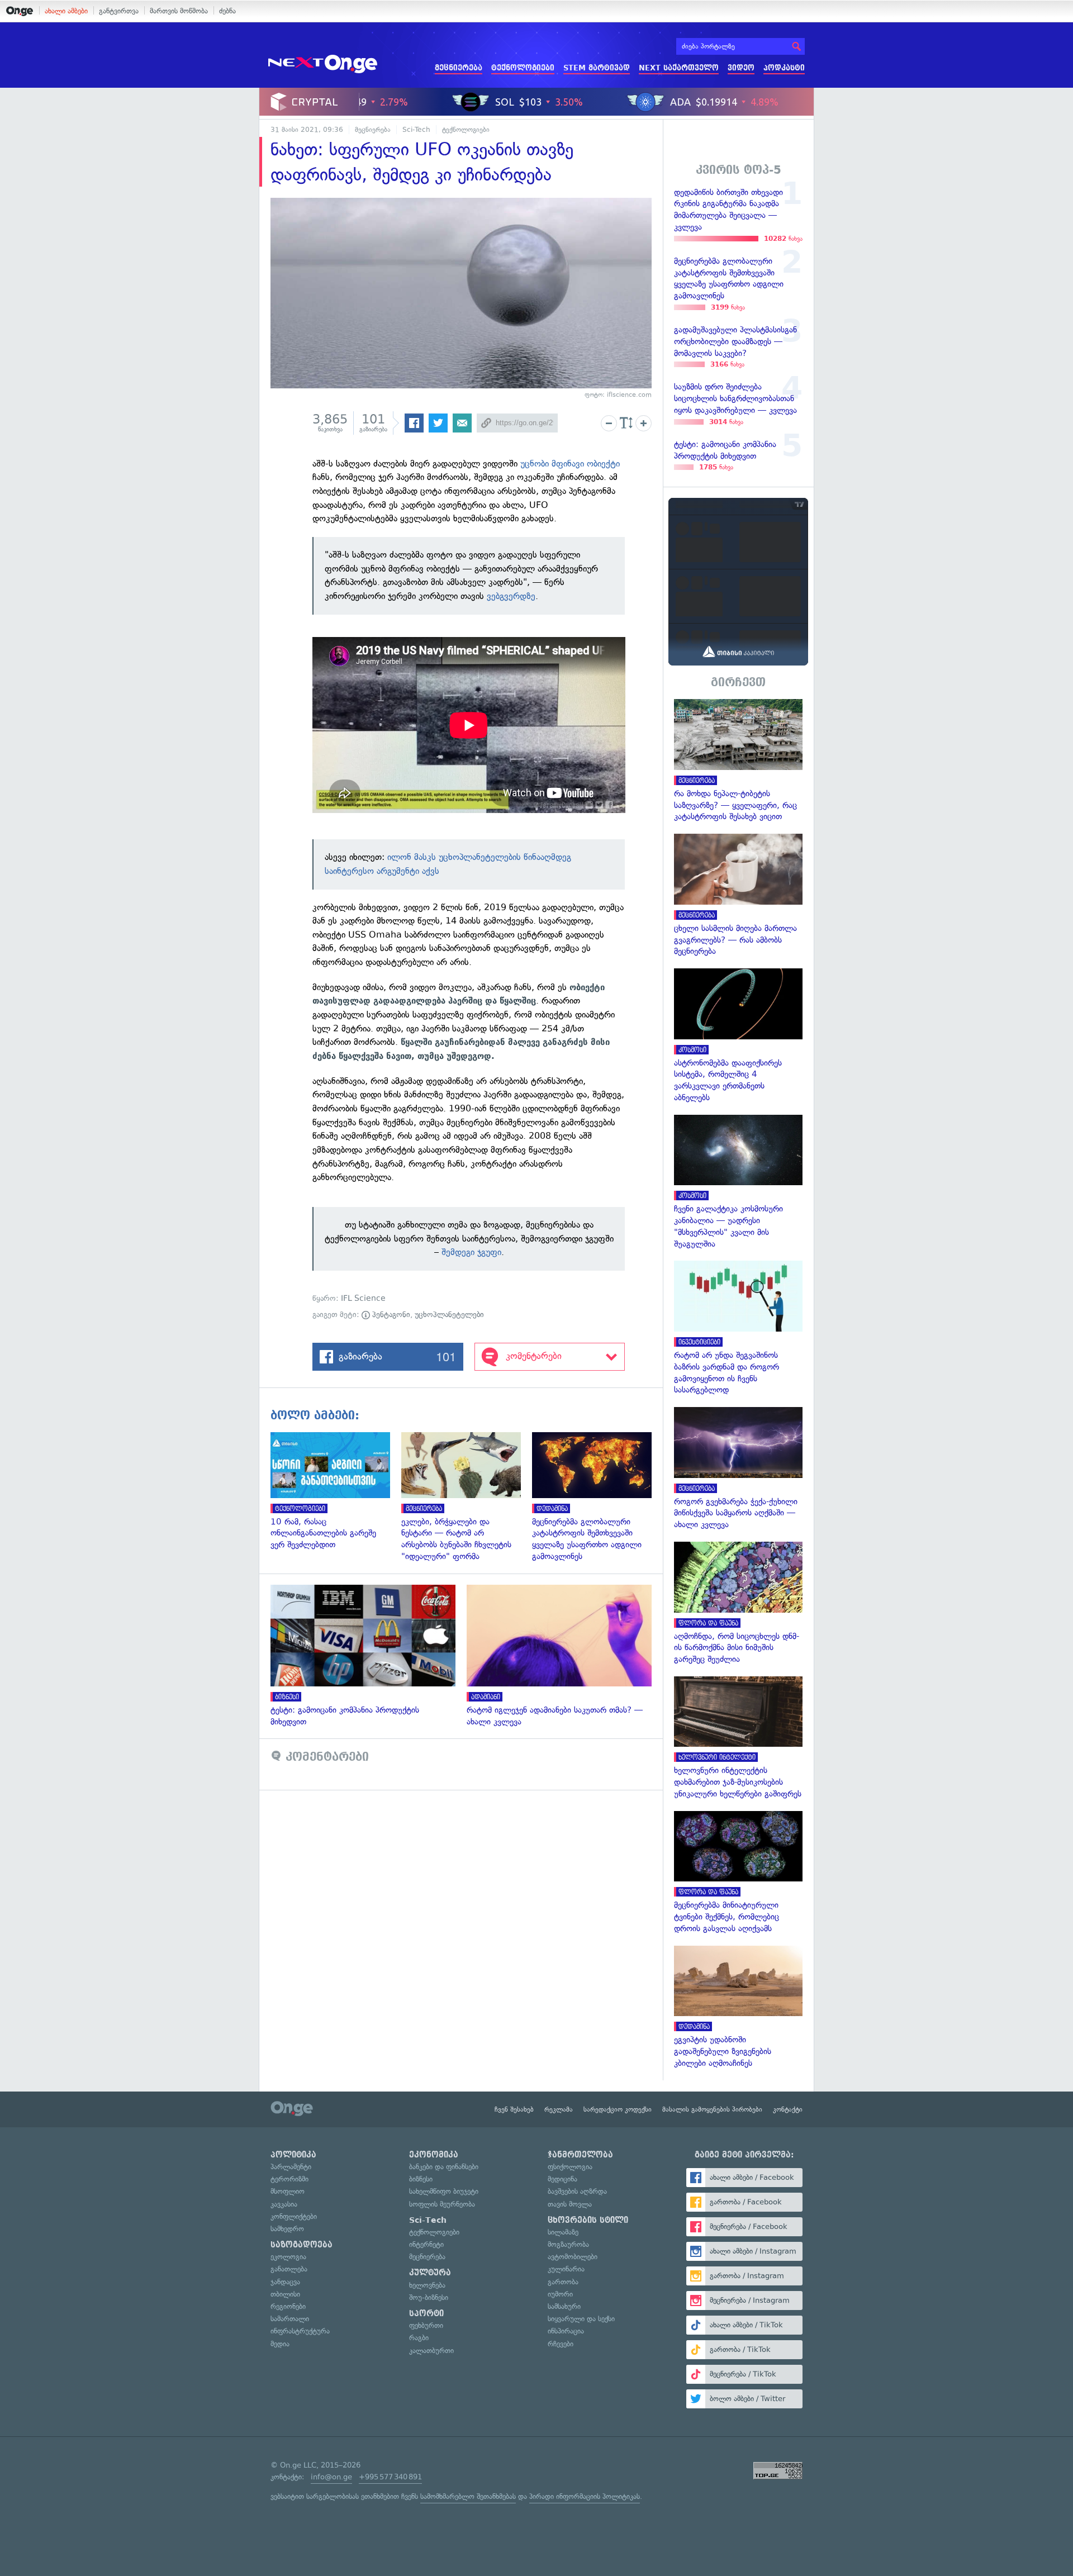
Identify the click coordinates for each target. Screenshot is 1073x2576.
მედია (280, 2344)
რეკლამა (559, 2109)
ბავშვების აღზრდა (577, 2191)
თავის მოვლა (570, 2204)
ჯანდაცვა (285, 2282)
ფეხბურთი (426, 2325)
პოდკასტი (784, 68)
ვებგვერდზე (511, 596)
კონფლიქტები (294, 2216)
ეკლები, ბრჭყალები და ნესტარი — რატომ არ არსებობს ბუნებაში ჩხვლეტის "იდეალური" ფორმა (467, 1497)
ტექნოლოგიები (523, 68)
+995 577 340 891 (390, 2477)
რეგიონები (288, 2306)
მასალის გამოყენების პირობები (712, 2109)
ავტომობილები (573, 2257)
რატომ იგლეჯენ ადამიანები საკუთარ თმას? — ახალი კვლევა (565, 1656)
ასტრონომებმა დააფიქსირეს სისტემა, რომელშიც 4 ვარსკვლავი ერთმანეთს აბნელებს (738, 1036)
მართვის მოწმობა (179, 11)
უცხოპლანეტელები (449, 1315)
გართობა (563, 2282)
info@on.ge (331, 2477)
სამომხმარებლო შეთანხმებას (468, 2496)
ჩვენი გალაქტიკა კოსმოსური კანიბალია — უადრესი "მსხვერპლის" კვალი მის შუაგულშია (738, 1182)
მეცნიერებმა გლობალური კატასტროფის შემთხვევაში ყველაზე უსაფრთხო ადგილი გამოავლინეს (597, 1497)
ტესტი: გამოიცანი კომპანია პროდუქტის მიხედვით (369, 1656)
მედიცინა (562, 2179)
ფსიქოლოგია (570, 2167)
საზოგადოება (302, 2245)
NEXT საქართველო (679, 68)
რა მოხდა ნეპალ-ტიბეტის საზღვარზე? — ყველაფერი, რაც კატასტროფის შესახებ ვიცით (738, 761)
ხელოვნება (427, 2285)
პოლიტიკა (293, 2155)
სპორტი (426, 2313)
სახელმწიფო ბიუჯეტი (444, 2191)
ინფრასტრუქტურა (300, 2331)
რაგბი (419, 2338)
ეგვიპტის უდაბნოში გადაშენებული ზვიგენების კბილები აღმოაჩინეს (738, 2007)
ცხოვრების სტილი (588, 2220)
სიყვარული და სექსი (581, 2319)
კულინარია (566, 2269)
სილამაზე (563, 2232)
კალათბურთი (431, 2351)
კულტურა (430, 2273)
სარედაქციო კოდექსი (618, 2109)
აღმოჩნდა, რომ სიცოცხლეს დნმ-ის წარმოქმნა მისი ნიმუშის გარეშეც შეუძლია (738, 1603)
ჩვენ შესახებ (514, 2109)
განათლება (289, 2269)
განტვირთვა (119, 11)
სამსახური (564, 2306)
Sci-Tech (416, 130)
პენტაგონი (390, 1315)
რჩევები (561, 2344)
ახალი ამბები (66, 11)
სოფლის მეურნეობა (442, 2204)
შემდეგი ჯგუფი (471, 1252)
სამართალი (290, 2319)
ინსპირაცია (566, 2331)
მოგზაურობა (568, 2244)
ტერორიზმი (289, 2179)
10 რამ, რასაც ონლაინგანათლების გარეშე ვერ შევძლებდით (336, 1491)
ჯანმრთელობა (580, 2155)
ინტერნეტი (426, 2244)
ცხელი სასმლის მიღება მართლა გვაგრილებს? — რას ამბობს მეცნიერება (738, 895)
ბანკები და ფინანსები (444, 2167)
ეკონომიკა (434, 2155)
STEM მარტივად (597, 68)
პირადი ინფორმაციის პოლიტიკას (585, 2496)
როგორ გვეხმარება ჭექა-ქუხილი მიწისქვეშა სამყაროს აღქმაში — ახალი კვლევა (738, 1469)
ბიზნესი (421, 2179)
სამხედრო (287, 2229)
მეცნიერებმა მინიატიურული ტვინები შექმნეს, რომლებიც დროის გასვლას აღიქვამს (738, 1873)
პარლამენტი (291, 2167)
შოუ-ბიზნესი (429, 2297)
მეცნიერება (459, 68)
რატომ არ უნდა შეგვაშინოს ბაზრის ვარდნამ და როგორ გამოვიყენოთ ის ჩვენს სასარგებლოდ (738, 1328)
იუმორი (560, 2294)
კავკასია (284, 2204)
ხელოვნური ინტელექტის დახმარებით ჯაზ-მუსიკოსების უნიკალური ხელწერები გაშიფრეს (738, 1738)
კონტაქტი (788, 2109)
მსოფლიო (288, 2191)
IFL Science (363, 1298)
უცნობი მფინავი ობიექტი (570, 464)
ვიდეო (741, 68)
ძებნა (227, 11)
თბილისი (285, 2294)
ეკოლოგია (288, 2257)
